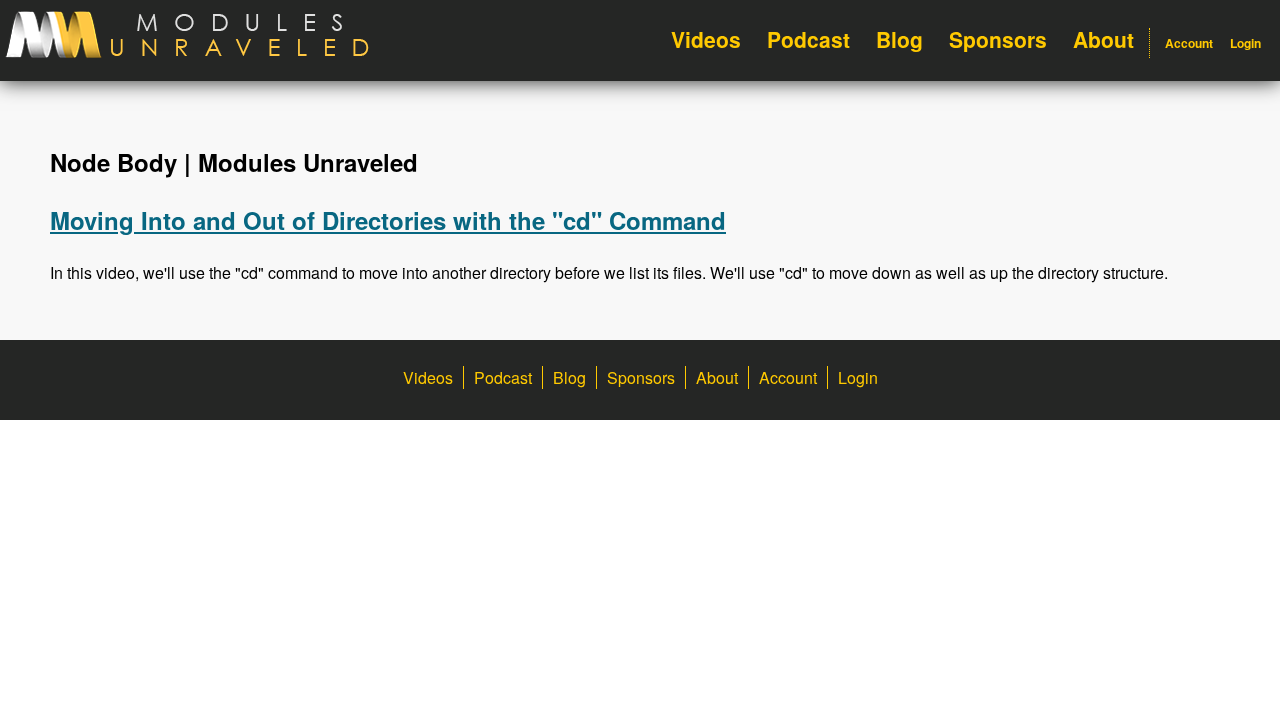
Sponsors (998, 39)
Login (1245, 43)
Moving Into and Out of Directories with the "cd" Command (388, 220)
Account (1189, 43)
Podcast (808, 39)
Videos (706, 39)
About (1103, 39)
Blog (899, 39)
